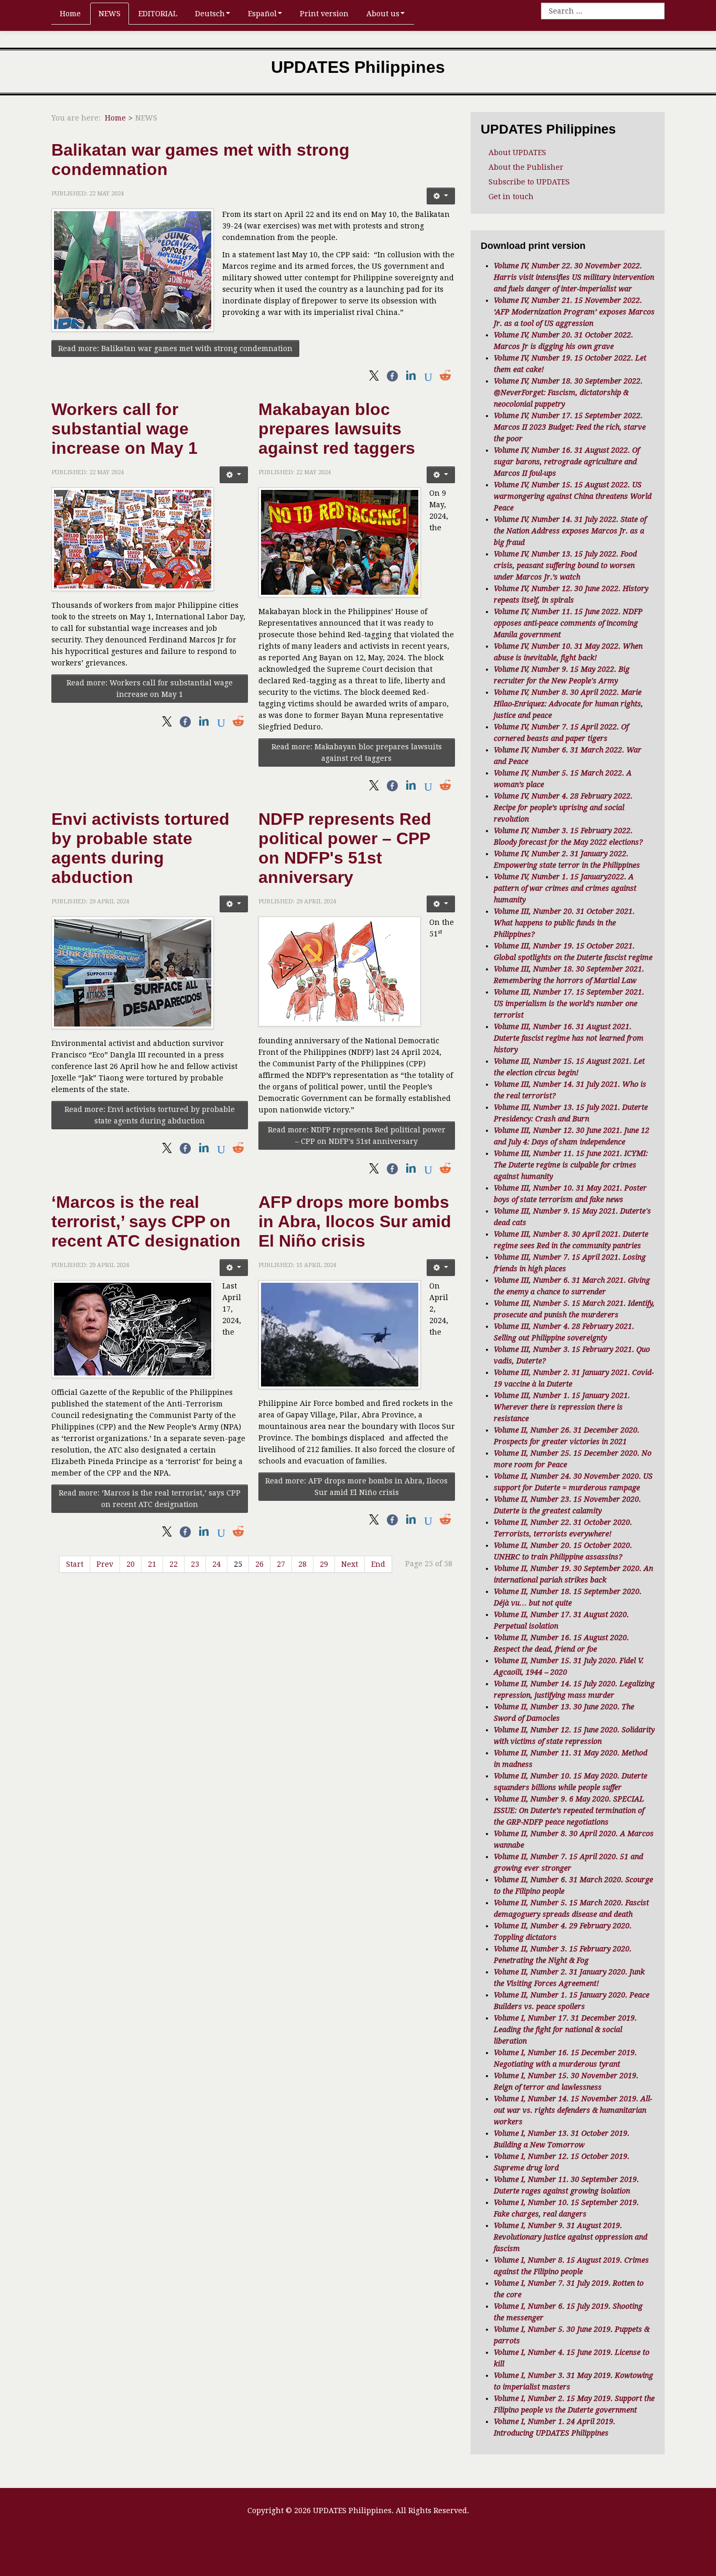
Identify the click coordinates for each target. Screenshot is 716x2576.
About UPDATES (517, 152)
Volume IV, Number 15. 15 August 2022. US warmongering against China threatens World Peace (573, 496)
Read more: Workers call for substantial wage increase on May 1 (150, 689)
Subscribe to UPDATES (529, 182)
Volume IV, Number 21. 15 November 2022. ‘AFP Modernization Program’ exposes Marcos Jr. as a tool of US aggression (574, 312)
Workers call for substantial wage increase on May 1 (124, 429)
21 (152, 1564)
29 (324, 1564)
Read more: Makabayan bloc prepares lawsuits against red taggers (357, 752)
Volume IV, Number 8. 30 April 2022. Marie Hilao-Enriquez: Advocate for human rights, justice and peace (568, 704)
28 (302, 1564)
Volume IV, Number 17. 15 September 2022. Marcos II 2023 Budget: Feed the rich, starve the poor (570, 427)
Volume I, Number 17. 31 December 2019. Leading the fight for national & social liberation (565, 2029)
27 (281, 1564)
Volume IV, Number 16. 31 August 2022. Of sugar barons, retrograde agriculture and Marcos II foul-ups (567, 462)
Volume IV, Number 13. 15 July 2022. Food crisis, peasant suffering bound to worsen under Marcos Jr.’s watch (565, 565)
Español (262, 14)
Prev (105, 1564)
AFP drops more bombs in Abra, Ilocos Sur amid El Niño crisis (355, 1221)
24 (216, 1564)
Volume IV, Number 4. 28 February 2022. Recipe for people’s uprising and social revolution (563, 807)
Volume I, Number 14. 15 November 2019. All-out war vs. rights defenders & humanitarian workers (573, 2110)
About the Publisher (526, 167)
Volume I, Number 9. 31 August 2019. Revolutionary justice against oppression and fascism (571, 2237)
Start (75, 1564)
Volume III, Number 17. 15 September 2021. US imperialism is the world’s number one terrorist (569, 1003)
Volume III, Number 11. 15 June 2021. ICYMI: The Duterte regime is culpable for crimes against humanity (571, 1165)
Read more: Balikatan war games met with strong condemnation (175, 348)
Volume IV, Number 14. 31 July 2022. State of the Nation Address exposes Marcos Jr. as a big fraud (570, 531)
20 (131, 1564)
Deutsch (210, 14)
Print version (324, 14)
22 (173, 1564)
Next (350, 1564)
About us (383, 14)
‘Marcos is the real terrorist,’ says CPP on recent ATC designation (146, 1221)
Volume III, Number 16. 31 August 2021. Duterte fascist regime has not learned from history (569, 1038)
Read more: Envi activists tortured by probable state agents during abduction (150, 1115)
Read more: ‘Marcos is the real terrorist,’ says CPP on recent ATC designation (150, 1499)
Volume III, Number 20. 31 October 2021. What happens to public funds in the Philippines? (564, 923)
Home (70, 14)
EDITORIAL (158, 14)
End (378, 1564)
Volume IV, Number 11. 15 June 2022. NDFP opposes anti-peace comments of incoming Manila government (568, 623)
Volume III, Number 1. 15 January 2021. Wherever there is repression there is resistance (562, 1407)
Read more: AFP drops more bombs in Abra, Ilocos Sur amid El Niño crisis (356, 1487)
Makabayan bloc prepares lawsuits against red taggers (337, 429)
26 (259, 1564)
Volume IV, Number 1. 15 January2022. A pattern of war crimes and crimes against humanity (565, 888)
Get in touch (511, 197)
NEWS (110, 14)
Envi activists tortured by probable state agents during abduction (140, 848)
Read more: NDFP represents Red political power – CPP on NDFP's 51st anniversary (357, 1136)
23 (195, 1564)
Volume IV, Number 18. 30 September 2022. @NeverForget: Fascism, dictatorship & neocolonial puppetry (568, 392)
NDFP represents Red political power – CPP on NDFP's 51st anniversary (345, 848)
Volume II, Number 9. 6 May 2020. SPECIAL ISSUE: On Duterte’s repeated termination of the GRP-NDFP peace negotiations (569, 1810)
